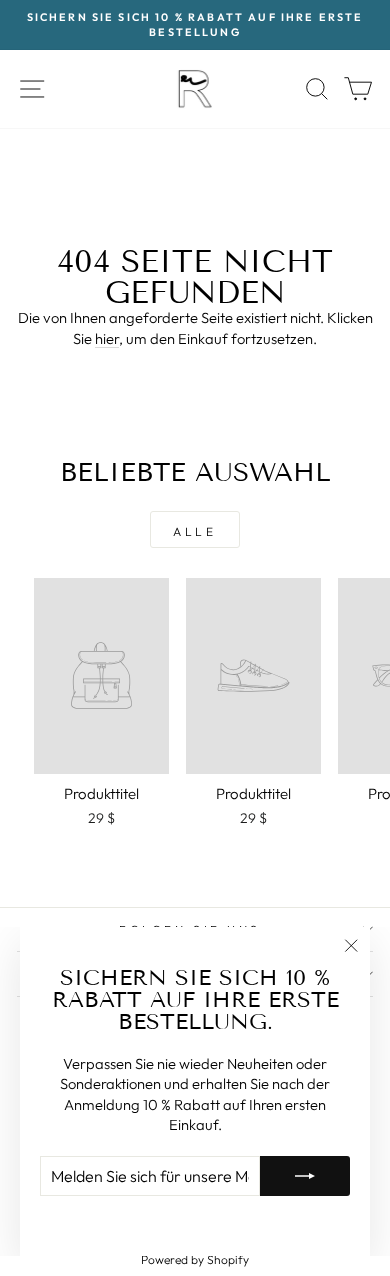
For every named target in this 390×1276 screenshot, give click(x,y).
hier (107, 338)
